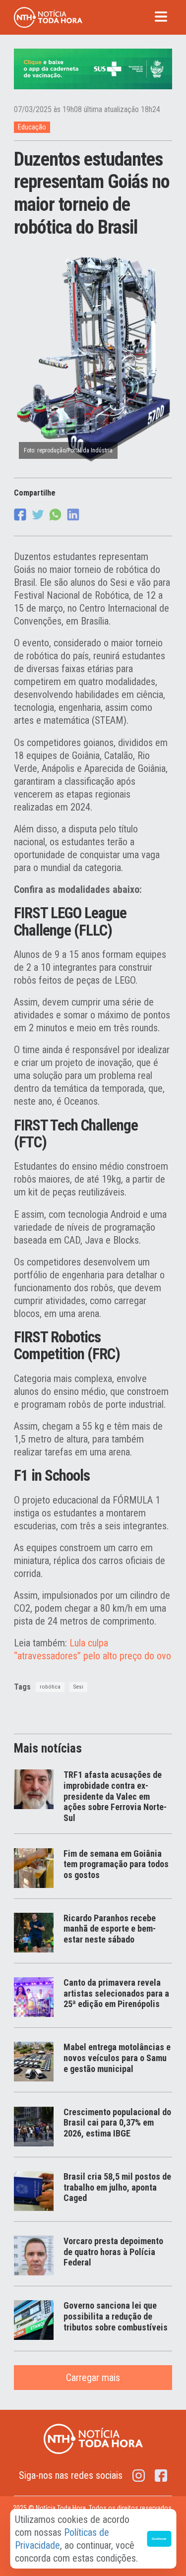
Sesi (78, 1687)
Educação (32, 127)
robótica (50, 1687)
